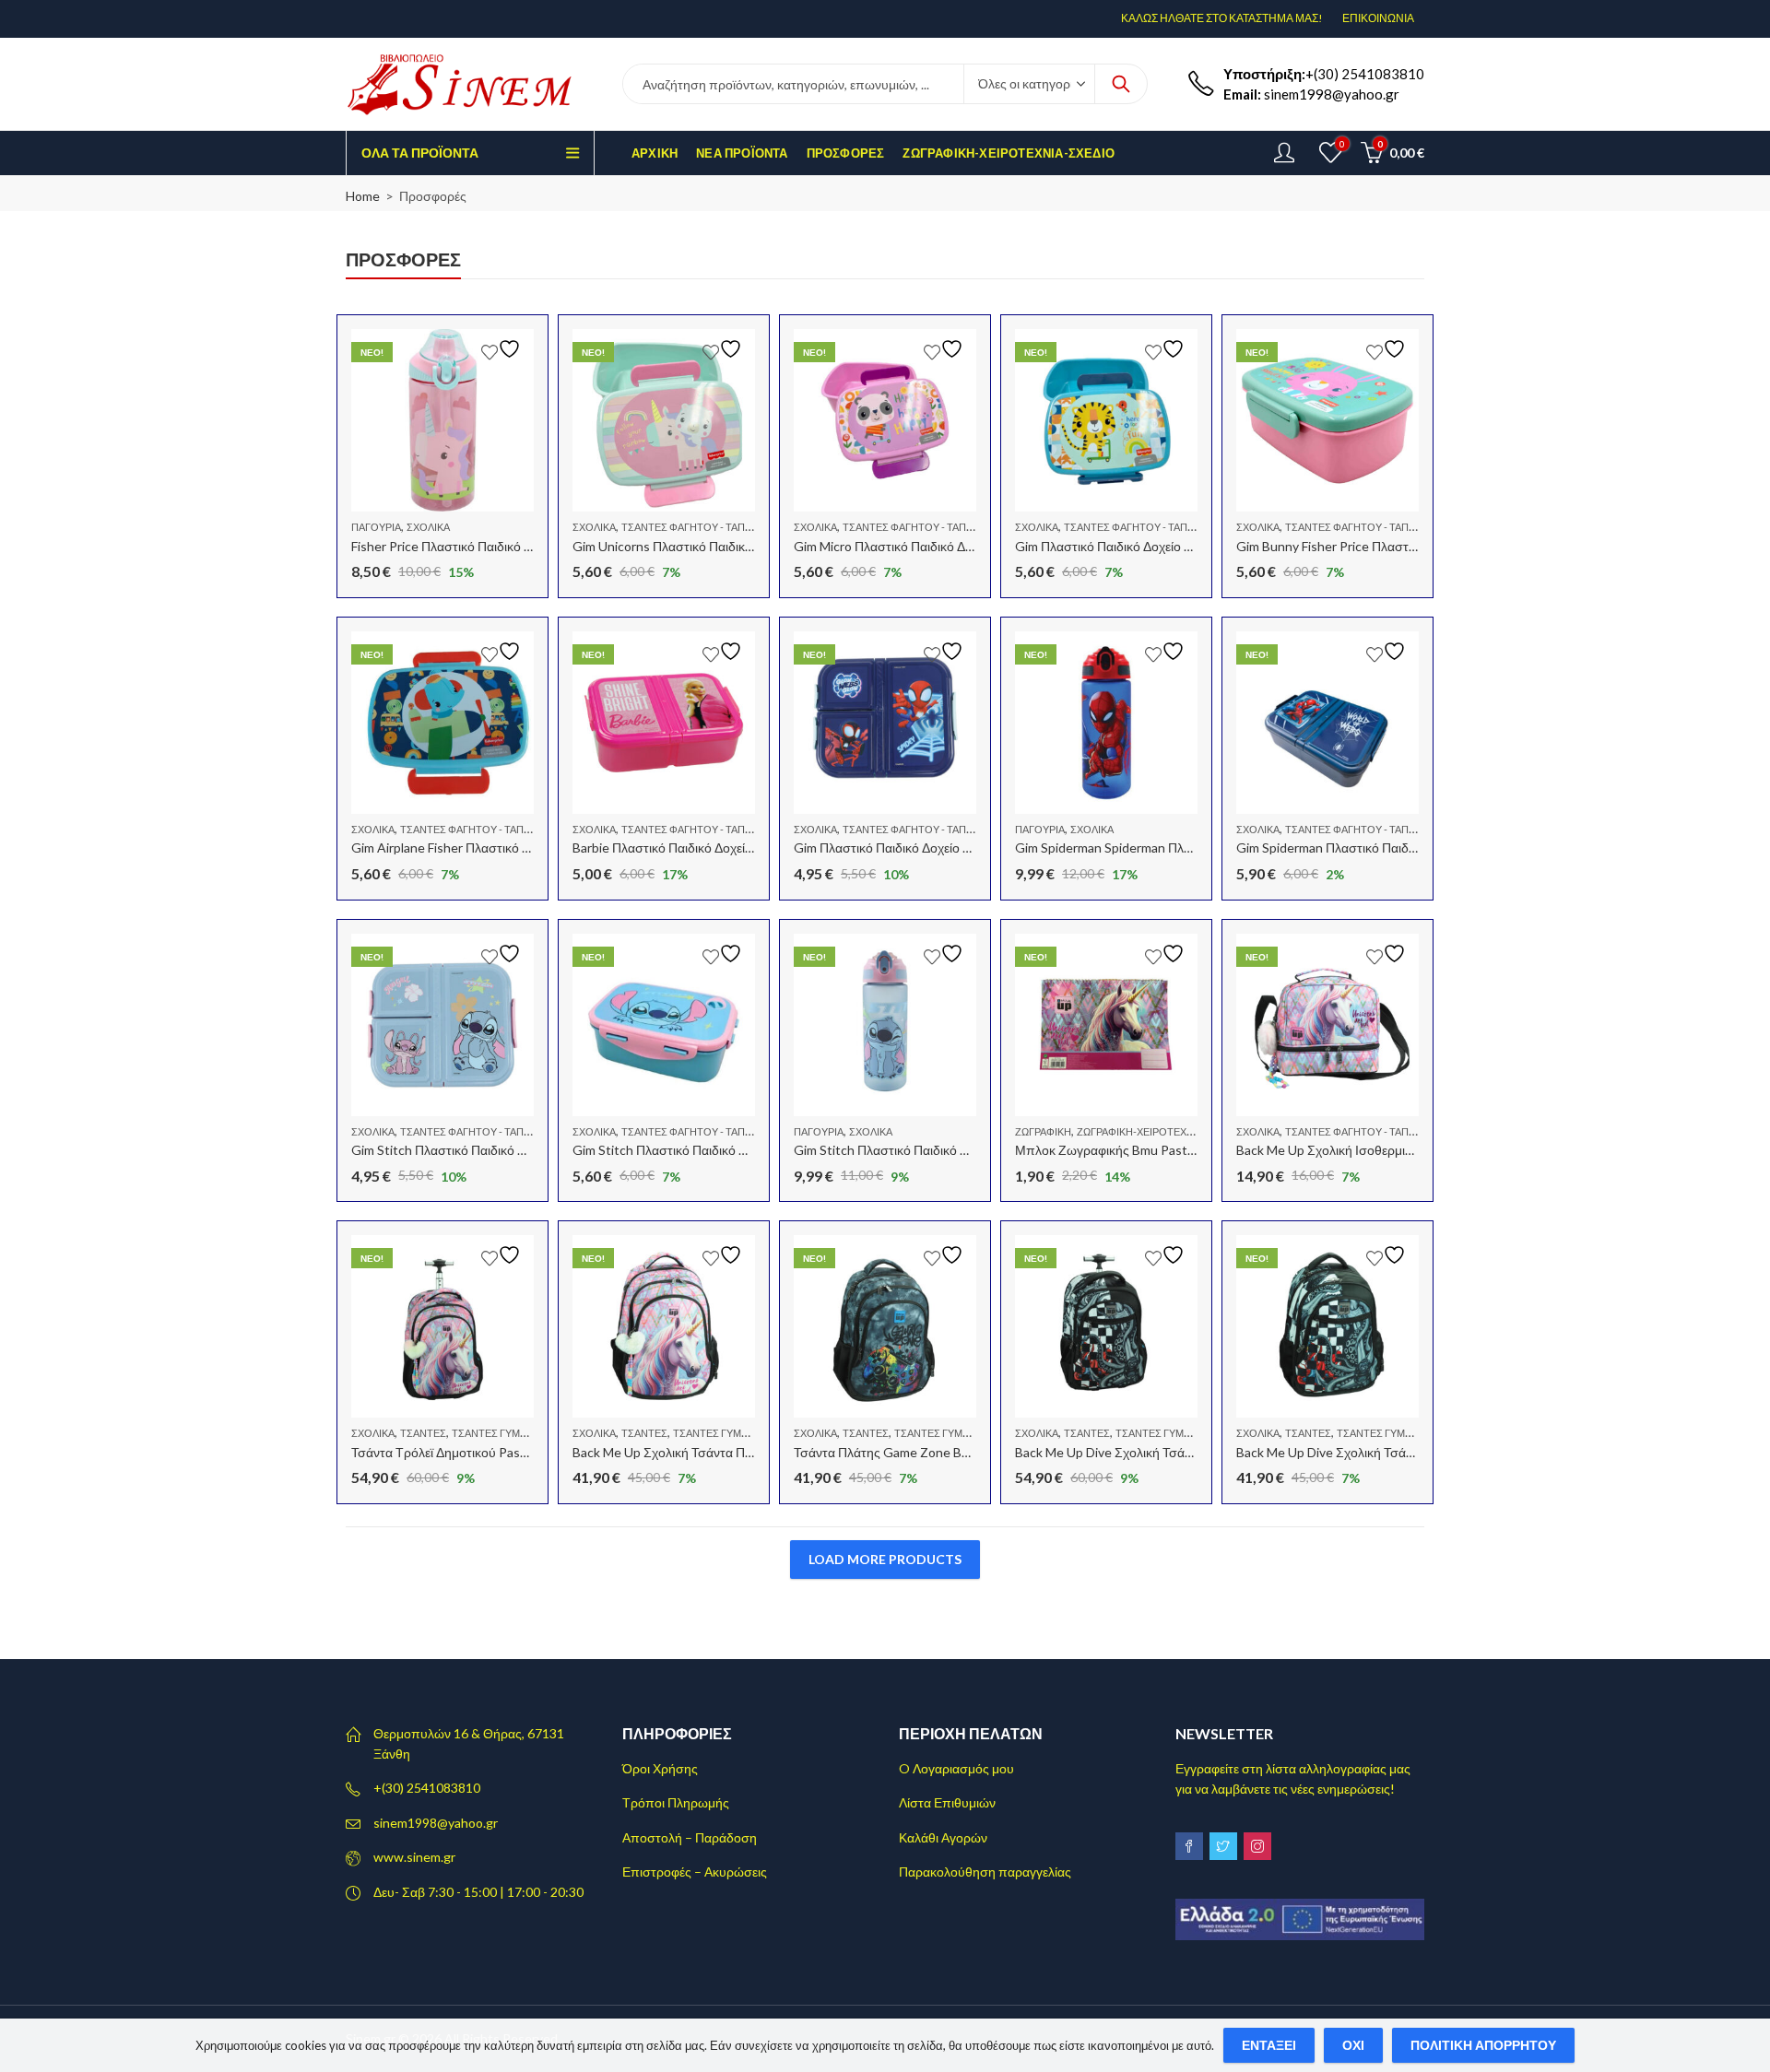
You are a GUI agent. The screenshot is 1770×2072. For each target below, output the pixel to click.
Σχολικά (428, 527)
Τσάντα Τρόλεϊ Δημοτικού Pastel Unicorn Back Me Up (503, 1452)
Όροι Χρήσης (660, 1768)
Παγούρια (376, 527)
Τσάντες (423, 1433)
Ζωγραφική (1043, 1131)
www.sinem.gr (414, 1857)
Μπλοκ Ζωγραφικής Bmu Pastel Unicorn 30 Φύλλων (1164, 1150)
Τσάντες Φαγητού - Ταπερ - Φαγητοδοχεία (733, 527)
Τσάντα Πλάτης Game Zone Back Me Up (908, 1452)
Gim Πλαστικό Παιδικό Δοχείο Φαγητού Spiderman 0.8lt (950, 848)
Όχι (1353, 2045)
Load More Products (885, 1559)
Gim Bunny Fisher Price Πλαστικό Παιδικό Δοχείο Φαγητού (1401, 546)
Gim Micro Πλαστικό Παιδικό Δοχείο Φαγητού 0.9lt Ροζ (948, 546)
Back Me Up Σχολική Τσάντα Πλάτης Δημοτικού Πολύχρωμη (743, 1452)
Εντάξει (1269, 2045)
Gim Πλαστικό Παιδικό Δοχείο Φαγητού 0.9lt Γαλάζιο (1163, 546)
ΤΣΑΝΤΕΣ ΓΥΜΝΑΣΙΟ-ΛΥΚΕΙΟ (521, 1433)
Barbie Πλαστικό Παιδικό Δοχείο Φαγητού (690, 848)
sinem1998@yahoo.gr (436, 1823)
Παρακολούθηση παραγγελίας (985, 1872)
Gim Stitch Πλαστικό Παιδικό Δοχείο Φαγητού (702, 1150)
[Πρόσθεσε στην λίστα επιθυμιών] (503, 349)
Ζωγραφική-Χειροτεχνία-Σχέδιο (1160, 1131)
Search (1121, 84)
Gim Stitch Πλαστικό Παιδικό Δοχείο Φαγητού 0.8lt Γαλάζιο (518, 1150)
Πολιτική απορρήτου (1483, 2045)
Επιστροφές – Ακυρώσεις (695, 1872)
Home (363, 196)
